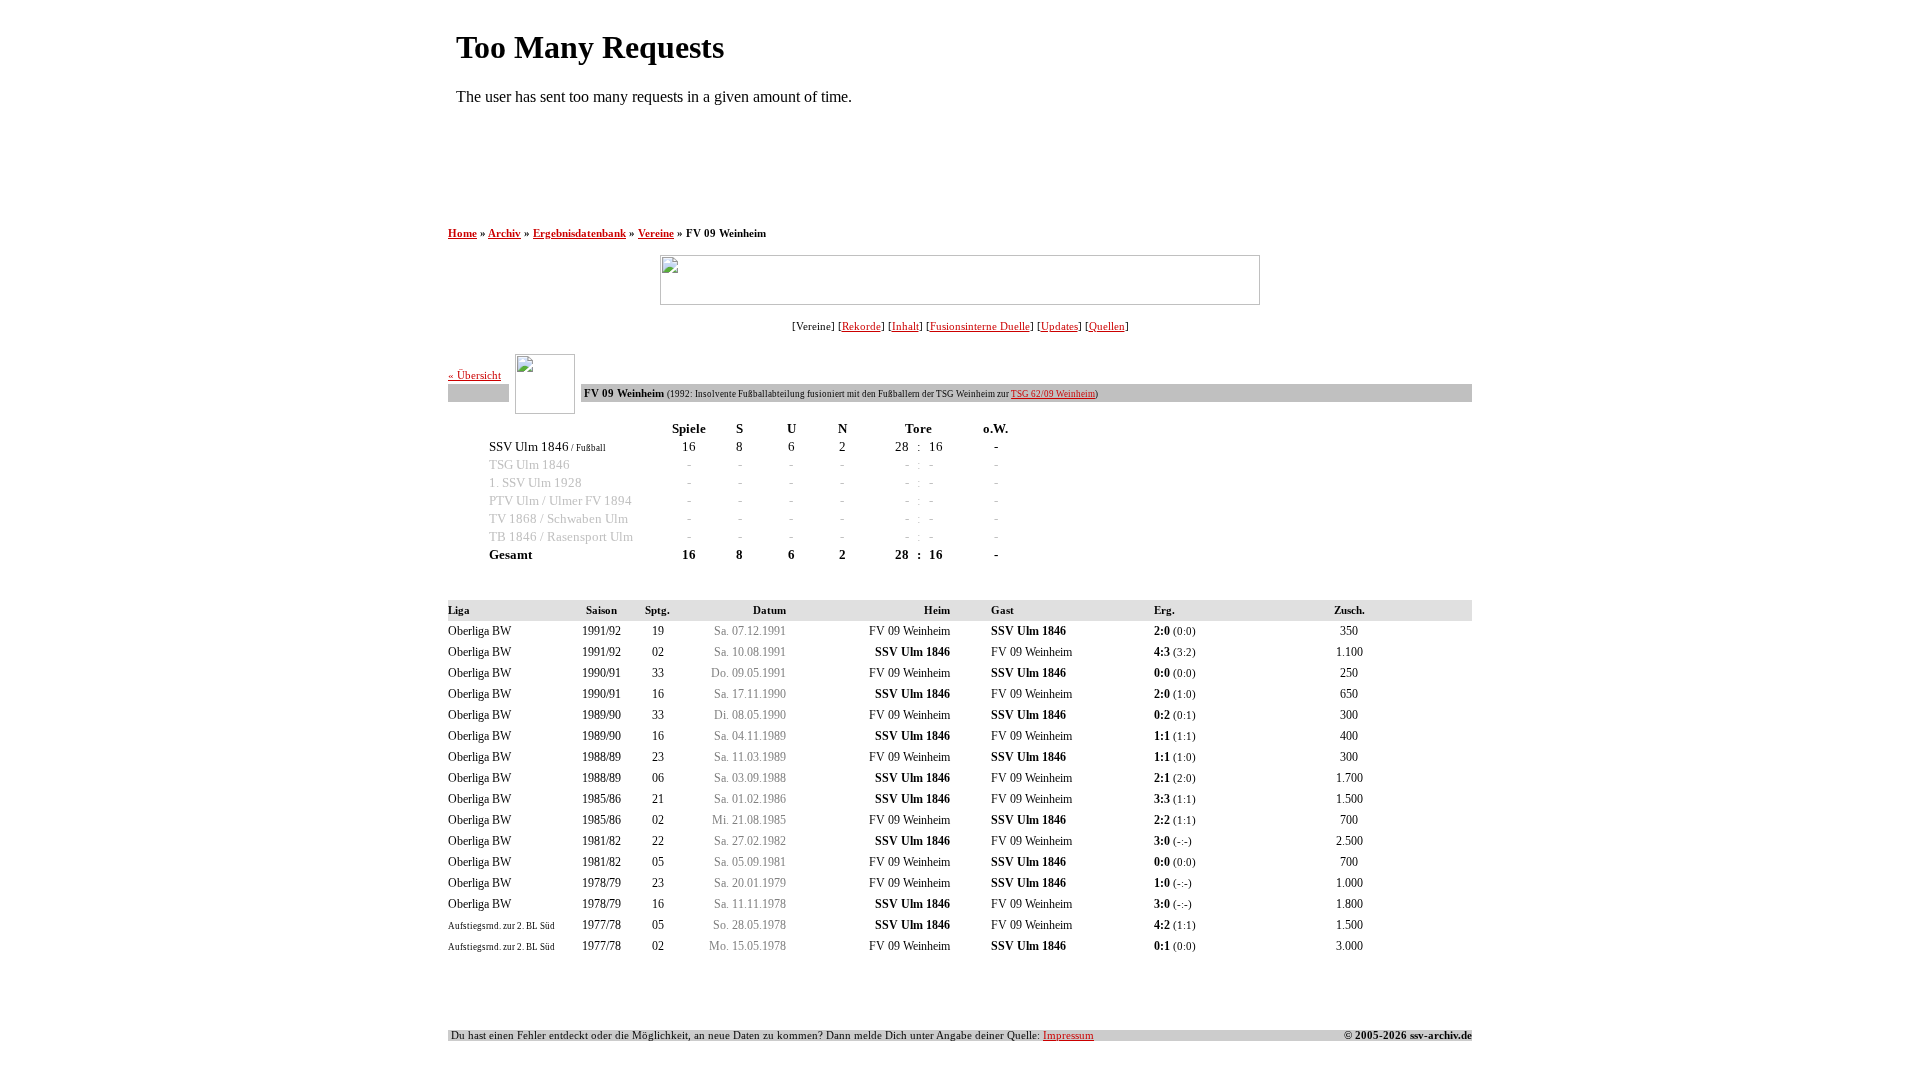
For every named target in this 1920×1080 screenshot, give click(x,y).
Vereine (656, 233)
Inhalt (905, 326)
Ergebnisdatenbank (579, 233)
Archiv (504, 233)
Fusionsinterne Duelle (980, 326)
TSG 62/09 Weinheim (1053, 394)
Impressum (1068, 1035)
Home (462, 233)
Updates (1059, 326)
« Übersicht (474, 375)
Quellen (1107, 326)
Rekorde (861, 326)
